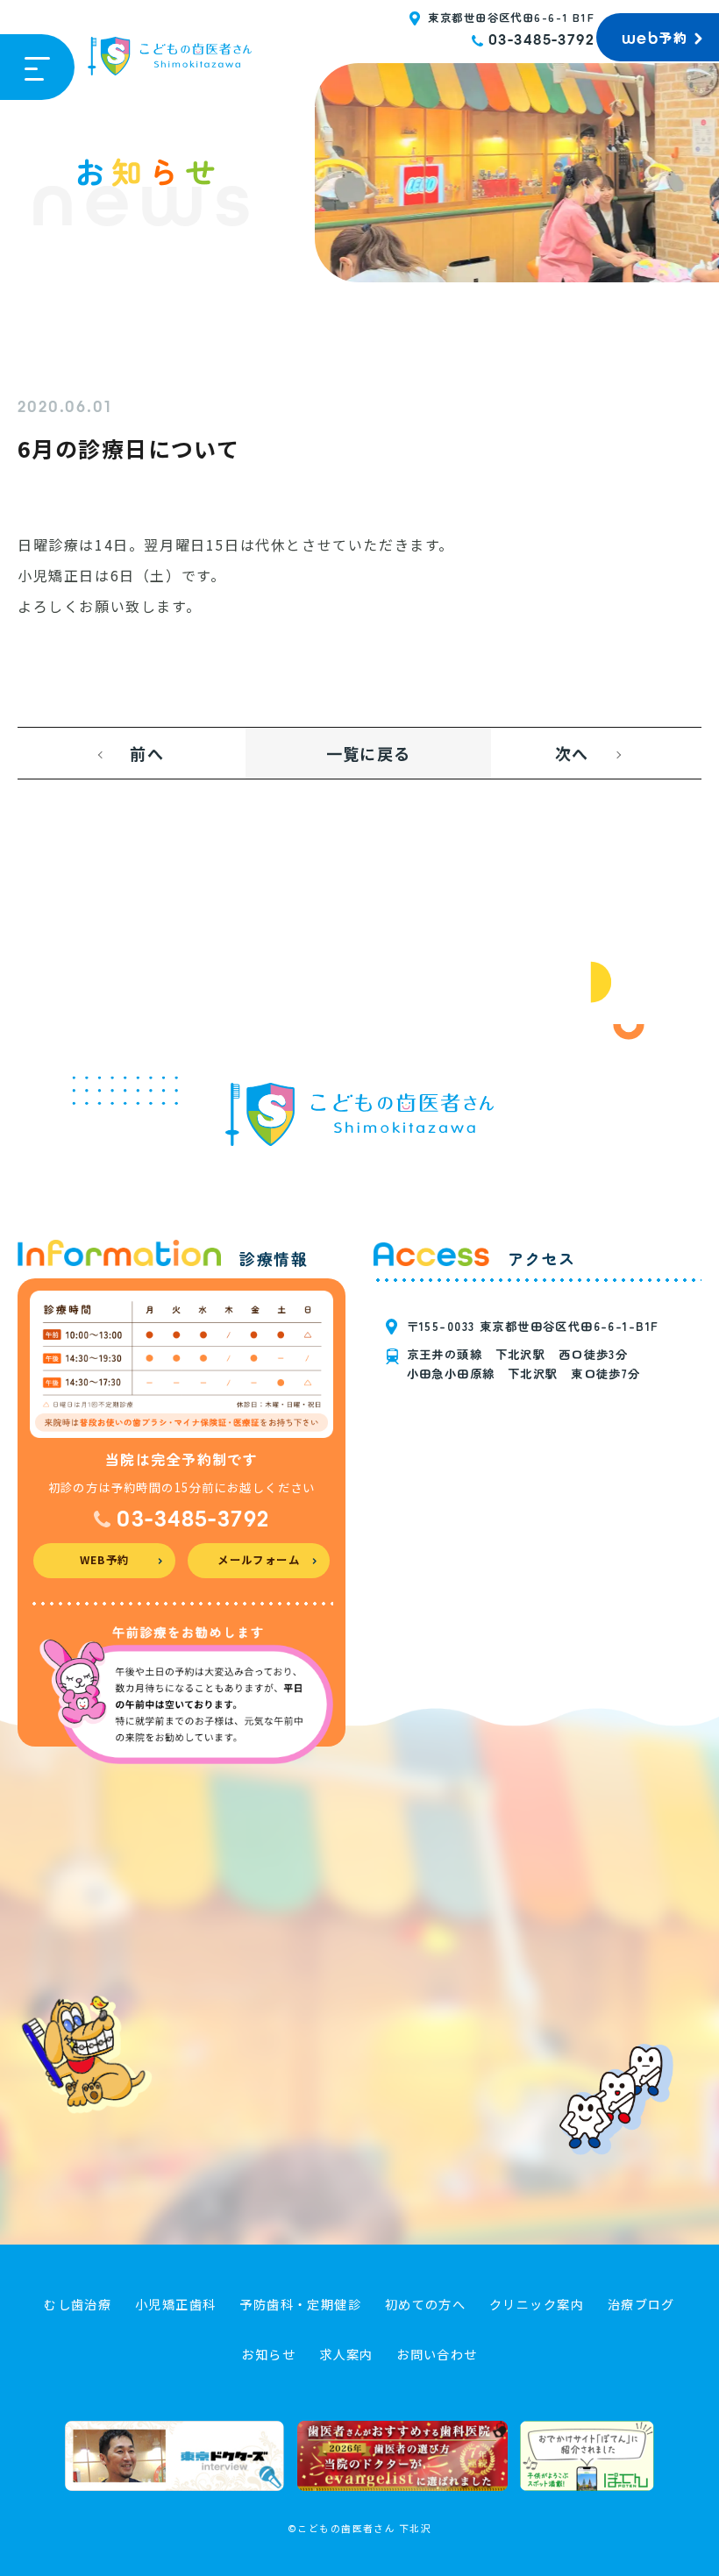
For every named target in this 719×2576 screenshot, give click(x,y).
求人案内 (346, 2354)
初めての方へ (426, 2304)
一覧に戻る (369, 753)
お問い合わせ (437, 2354)
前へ (147, 753)
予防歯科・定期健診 (300, 2304)
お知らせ (268, 2354)
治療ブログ (641, 2304)
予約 (655, 38)
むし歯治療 (78, 2304)
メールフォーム (259, 1560)
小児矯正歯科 (176, 2304)
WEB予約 (105, 1560)
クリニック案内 (537, 2304)
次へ (572, 753)
